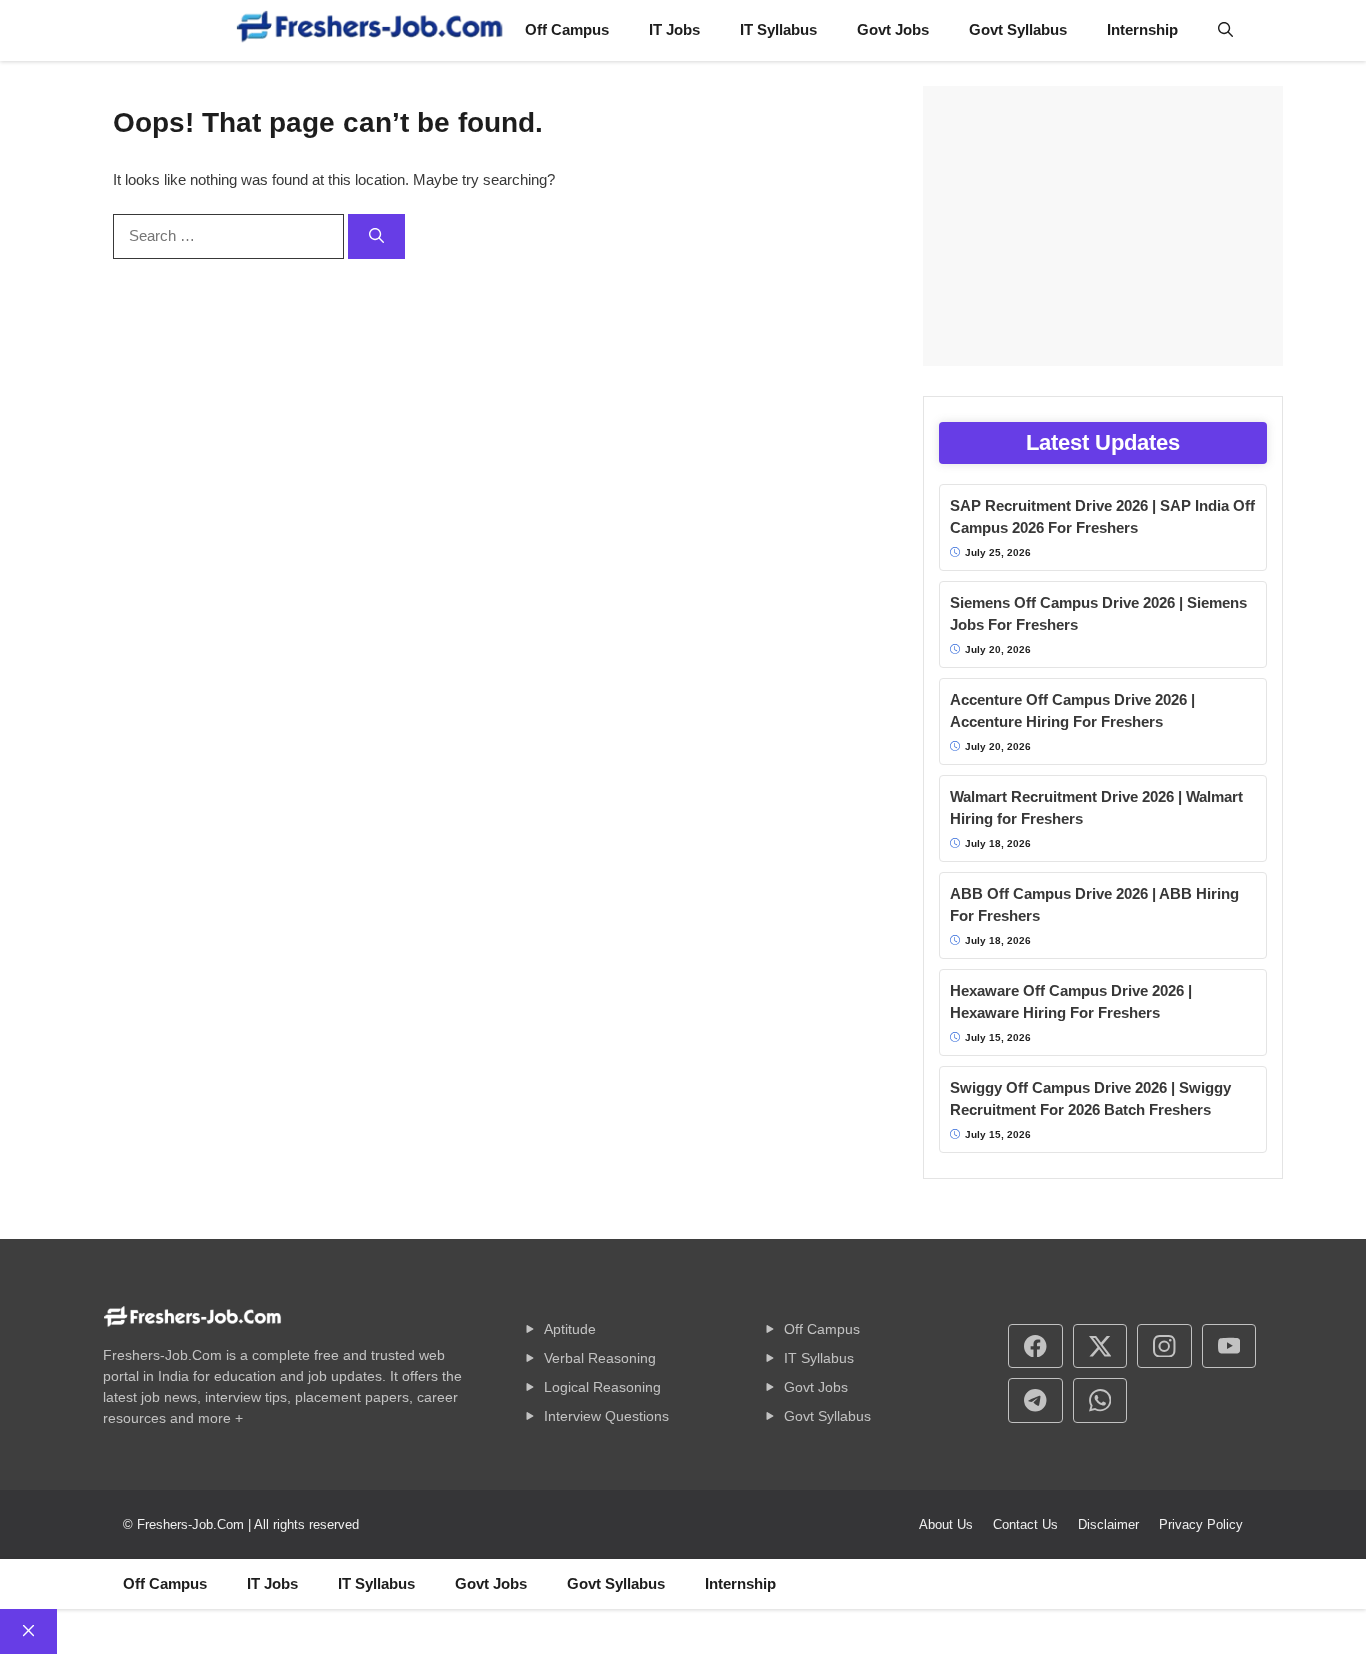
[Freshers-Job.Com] (370, 30)
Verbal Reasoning (600, 1358)
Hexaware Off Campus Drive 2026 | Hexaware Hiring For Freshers (1071, 1002)
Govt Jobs (893, 29)
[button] (1225, 30)
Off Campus (567, 29)
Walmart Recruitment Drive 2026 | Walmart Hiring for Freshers (1096, 808)
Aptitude (570, 1329)
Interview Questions (606, 1416)
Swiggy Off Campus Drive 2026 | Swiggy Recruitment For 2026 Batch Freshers (1090, 1099)
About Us (946, 1524)
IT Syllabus (778, 29)
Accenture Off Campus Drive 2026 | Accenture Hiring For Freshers (1072, 711)
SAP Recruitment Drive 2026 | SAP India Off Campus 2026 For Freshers (1102, 517)
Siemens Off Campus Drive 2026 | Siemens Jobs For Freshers (1098, 614)
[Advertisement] (1103, 226)
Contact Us (1025, 1524)
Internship (1142, 29)
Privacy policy (1201, 1524)
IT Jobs (674, 29)
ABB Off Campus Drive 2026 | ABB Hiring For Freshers (1094, 905)
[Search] (376, 236)
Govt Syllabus (1018, 29)
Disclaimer (1108, 1524)
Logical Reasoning (602, 1387)
